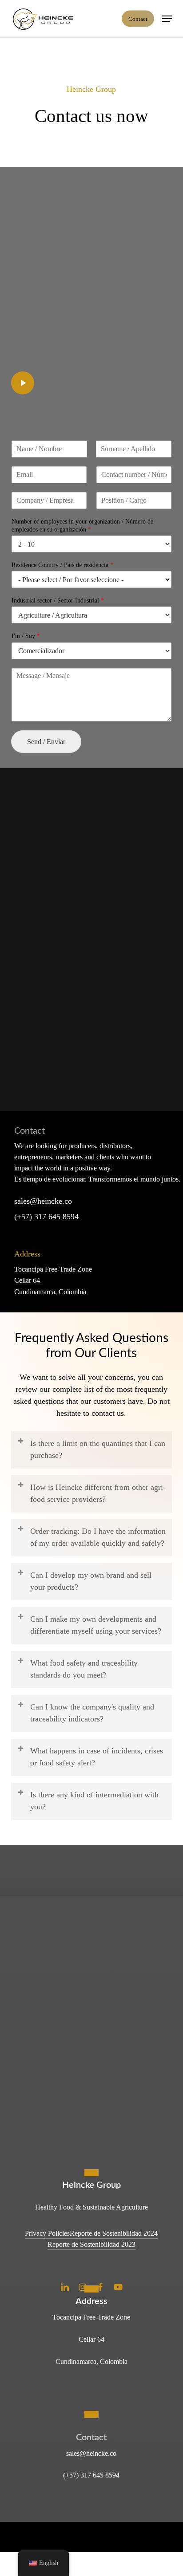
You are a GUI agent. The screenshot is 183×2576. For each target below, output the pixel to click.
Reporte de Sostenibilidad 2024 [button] (114, 2233)
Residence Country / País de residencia (62, 565)
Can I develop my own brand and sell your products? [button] (91, 1581)
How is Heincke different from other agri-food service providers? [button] (98, 1493)
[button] (167, 19)
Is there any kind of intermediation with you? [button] (94, 1801)
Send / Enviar (46, 742)
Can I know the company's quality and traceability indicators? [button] (92, 1713)
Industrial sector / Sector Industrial (58, 601)
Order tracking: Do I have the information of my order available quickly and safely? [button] (98, 1537)
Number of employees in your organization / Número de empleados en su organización (82, 526)
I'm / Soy (26, 636)
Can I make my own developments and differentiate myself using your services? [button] (96, 1625)
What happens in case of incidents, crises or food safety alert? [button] (97, 1757)
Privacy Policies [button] (47, 2233)
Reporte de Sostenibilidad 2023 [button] (91, 2244)
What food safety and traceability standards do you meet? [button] (84, 1669)
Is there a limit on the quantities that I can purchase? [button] (98, 1449)
